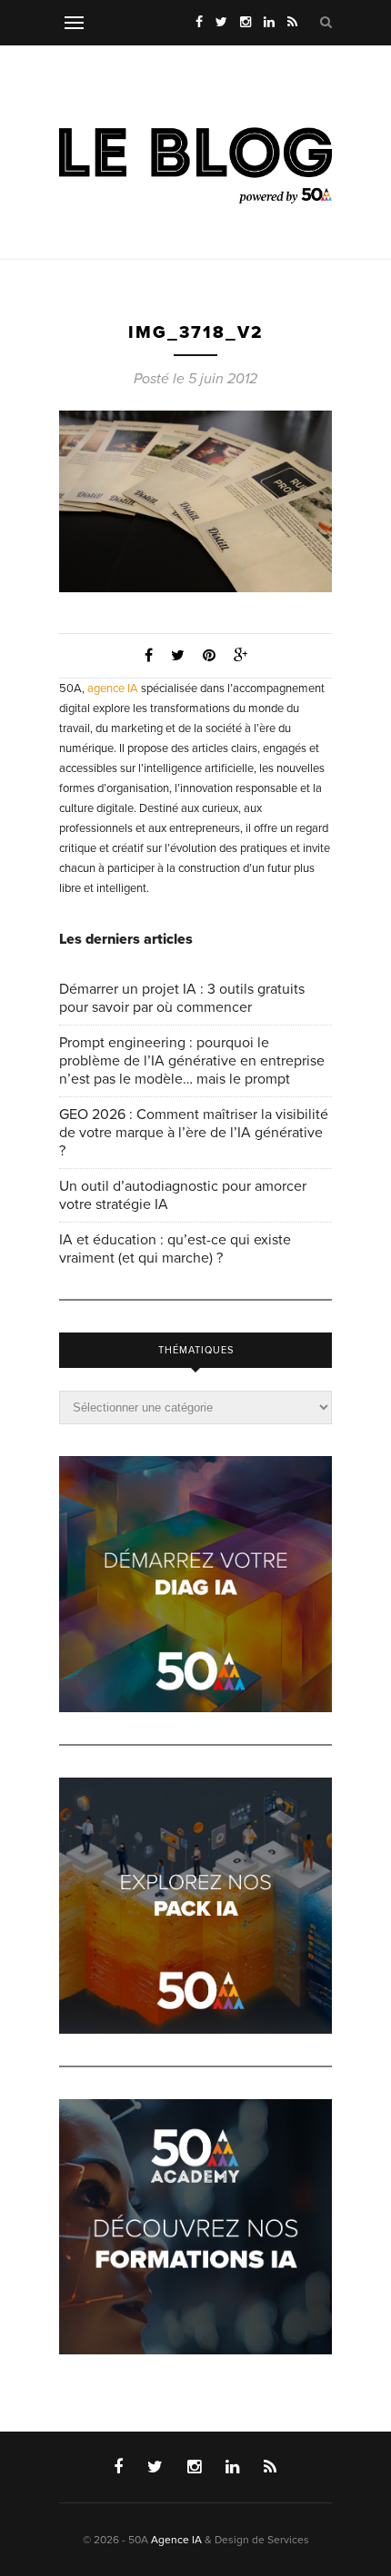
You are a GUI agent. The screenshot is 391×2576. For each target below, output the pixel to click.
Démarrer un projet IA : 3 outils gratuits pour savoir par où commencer (182, 998)
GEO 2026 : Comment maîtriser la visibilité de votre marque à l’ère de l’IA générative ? (194, 1133)
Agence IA (176, 2540)
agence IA (113, 689)
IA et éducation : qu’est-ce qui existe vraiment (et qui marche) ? (175, 1249)
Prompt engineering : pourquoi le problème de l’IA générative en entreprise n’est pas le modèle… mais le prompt (192, 1061)
